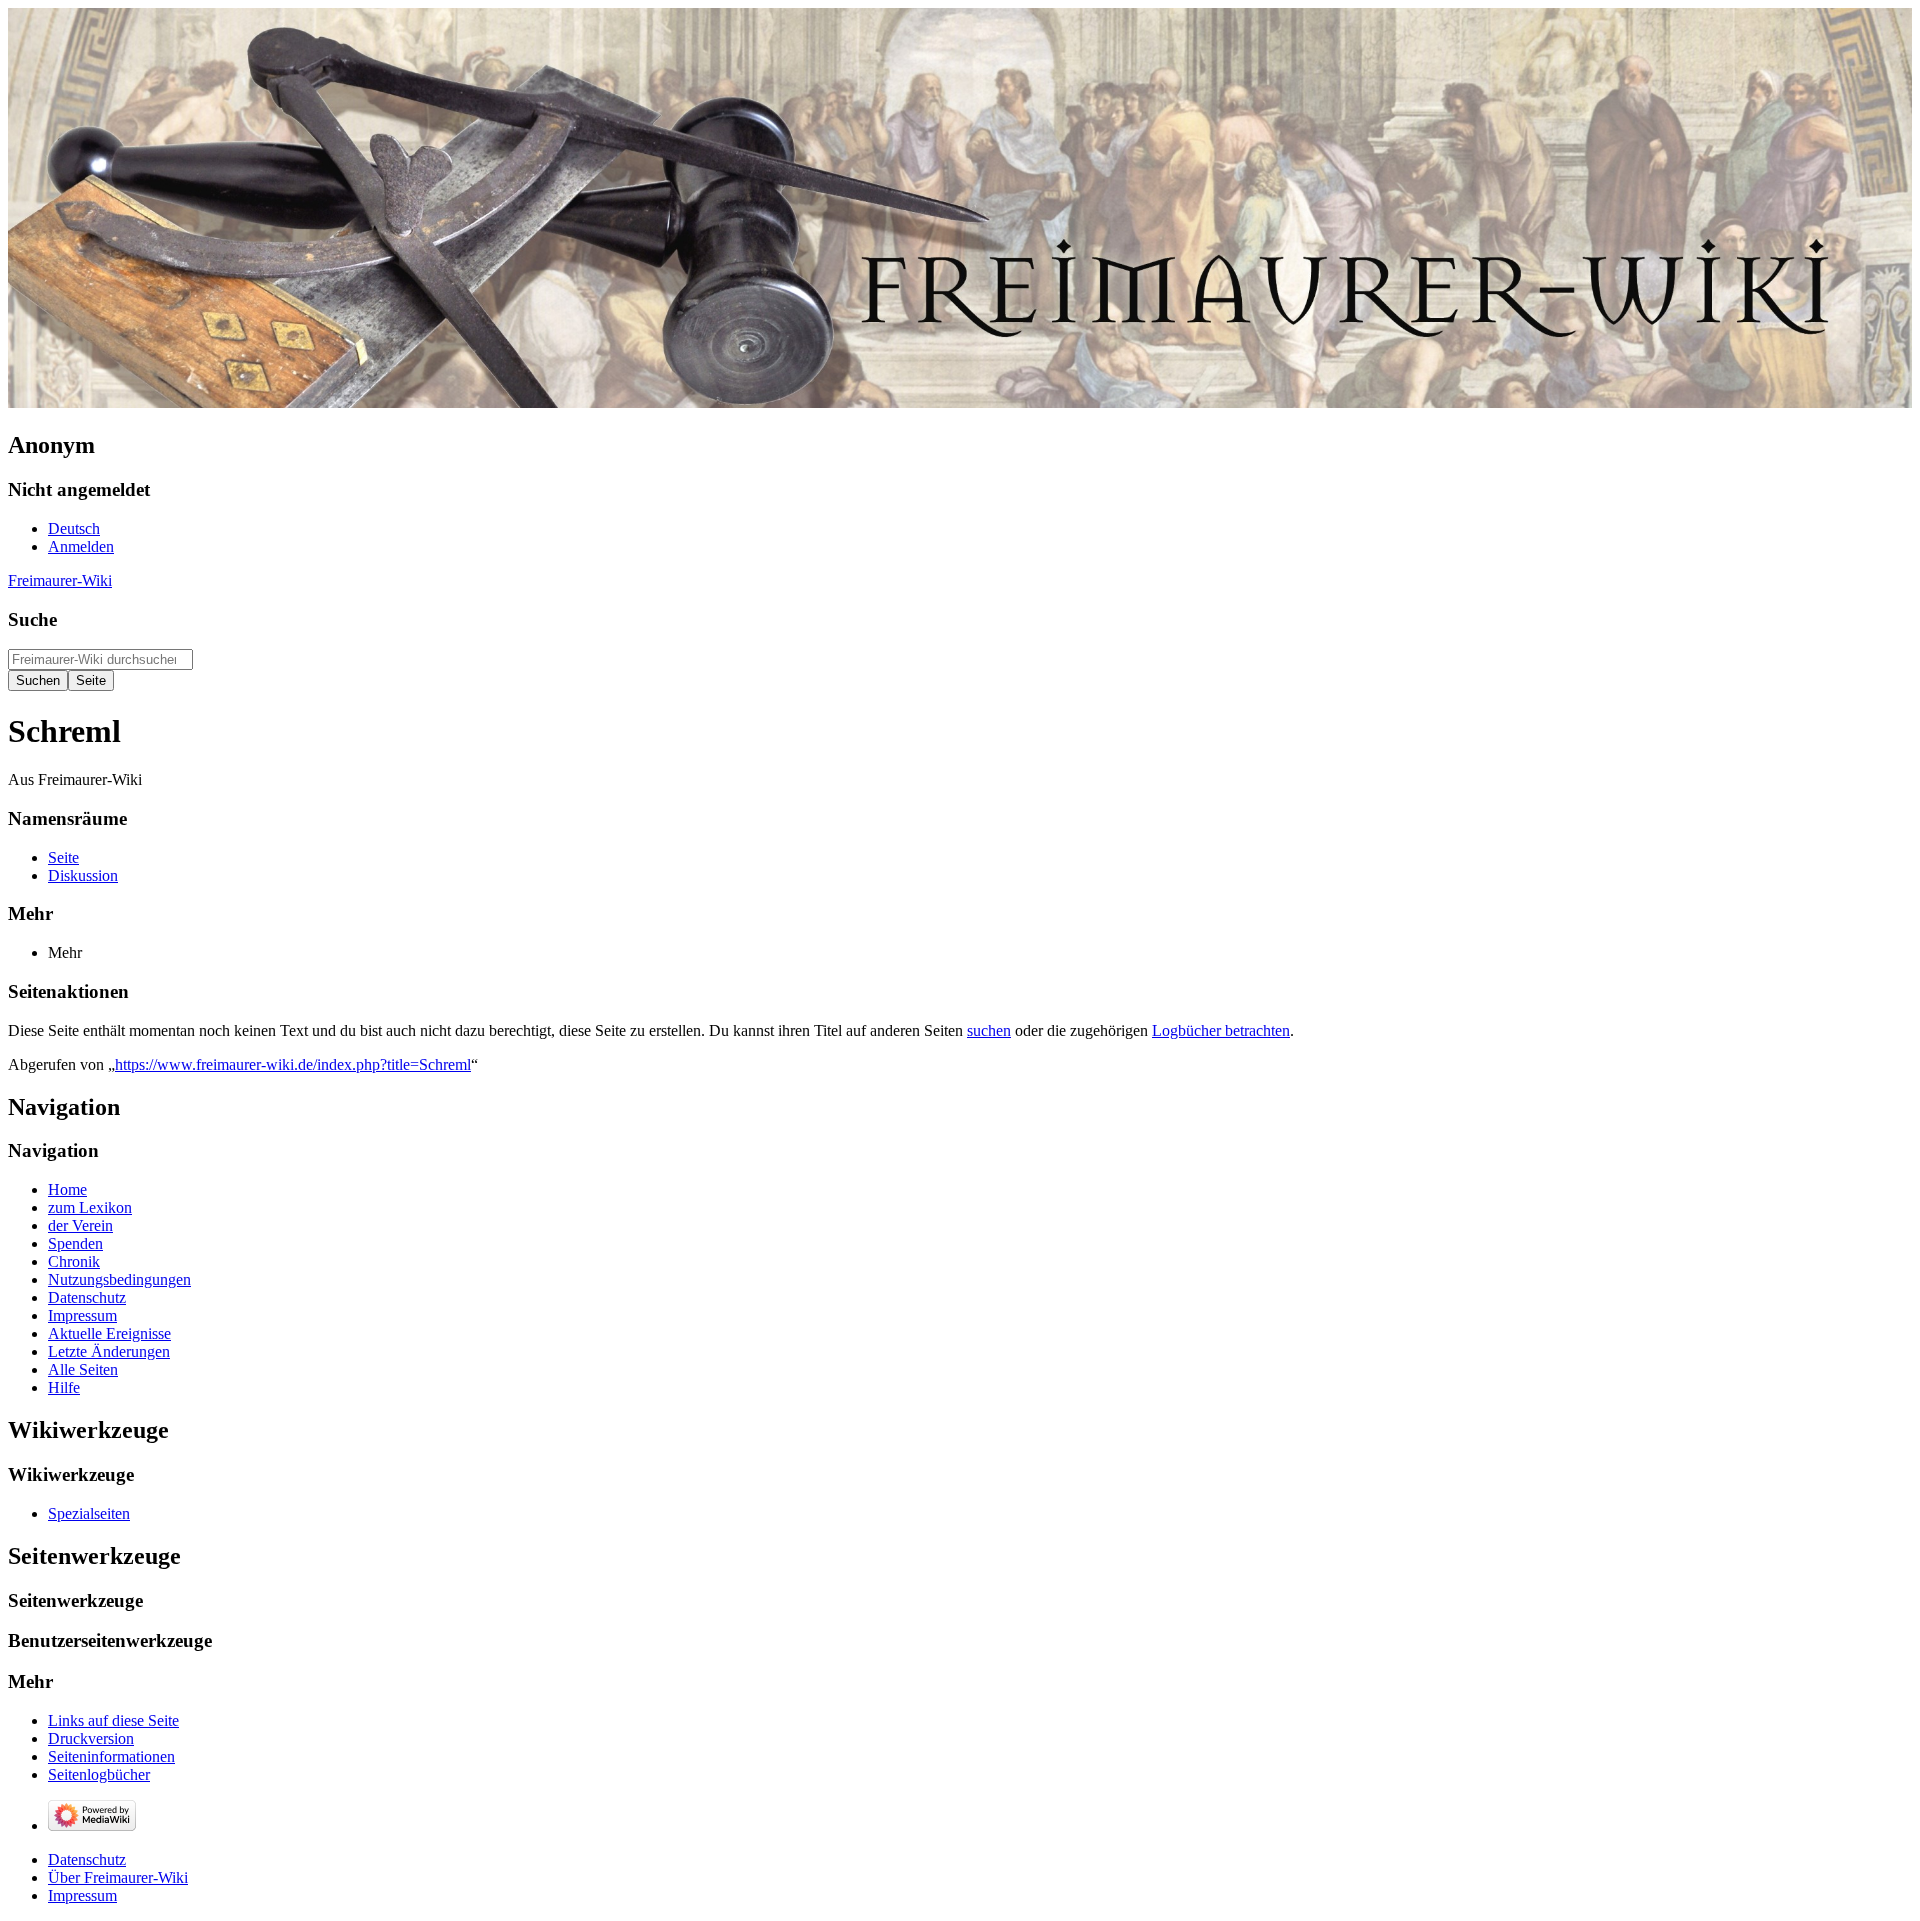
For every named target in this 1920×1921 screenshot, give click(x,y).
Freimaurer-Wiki (60, 580)
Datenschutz (87, 1859)
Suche (32, 619)
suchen (989, 1030)
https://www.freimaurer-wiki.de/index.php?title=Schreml (293, 1064)
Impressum (82, 1895)
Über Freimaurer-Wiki (118, 1877)
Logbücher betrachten (1221, 1030)
